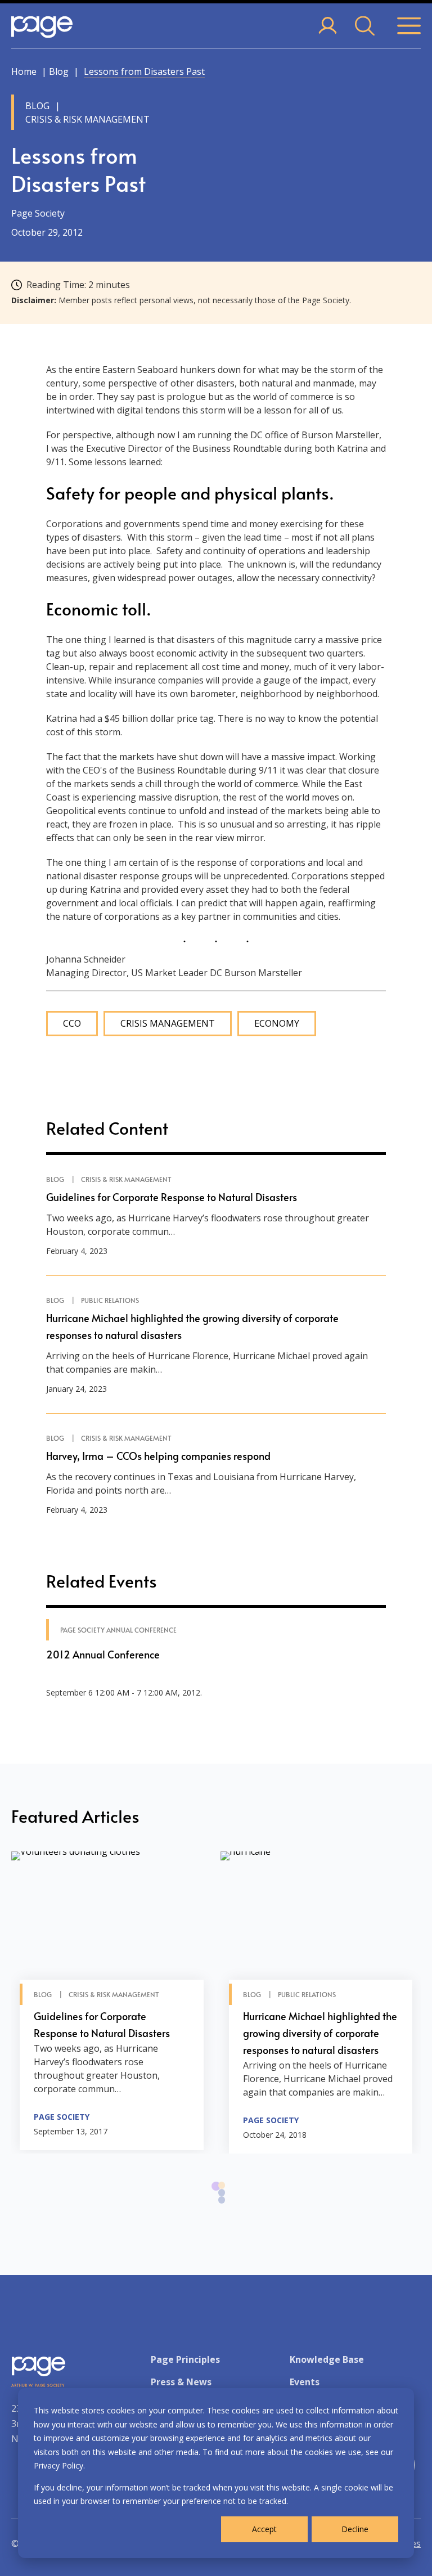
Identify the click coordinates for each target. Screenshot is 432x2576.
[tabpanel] (112, 2001)
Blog (59, 71)
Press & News (181, 2382)
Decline (355, 2529)
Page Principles (185, 2359)
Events (305, 2382)
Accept (264, 2529)
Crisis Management (168, 1024)
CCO (72, 1024)
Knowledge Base (327, 2359)
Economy (277, 1024)
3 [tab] (222, 2206)
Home (24, 71)
